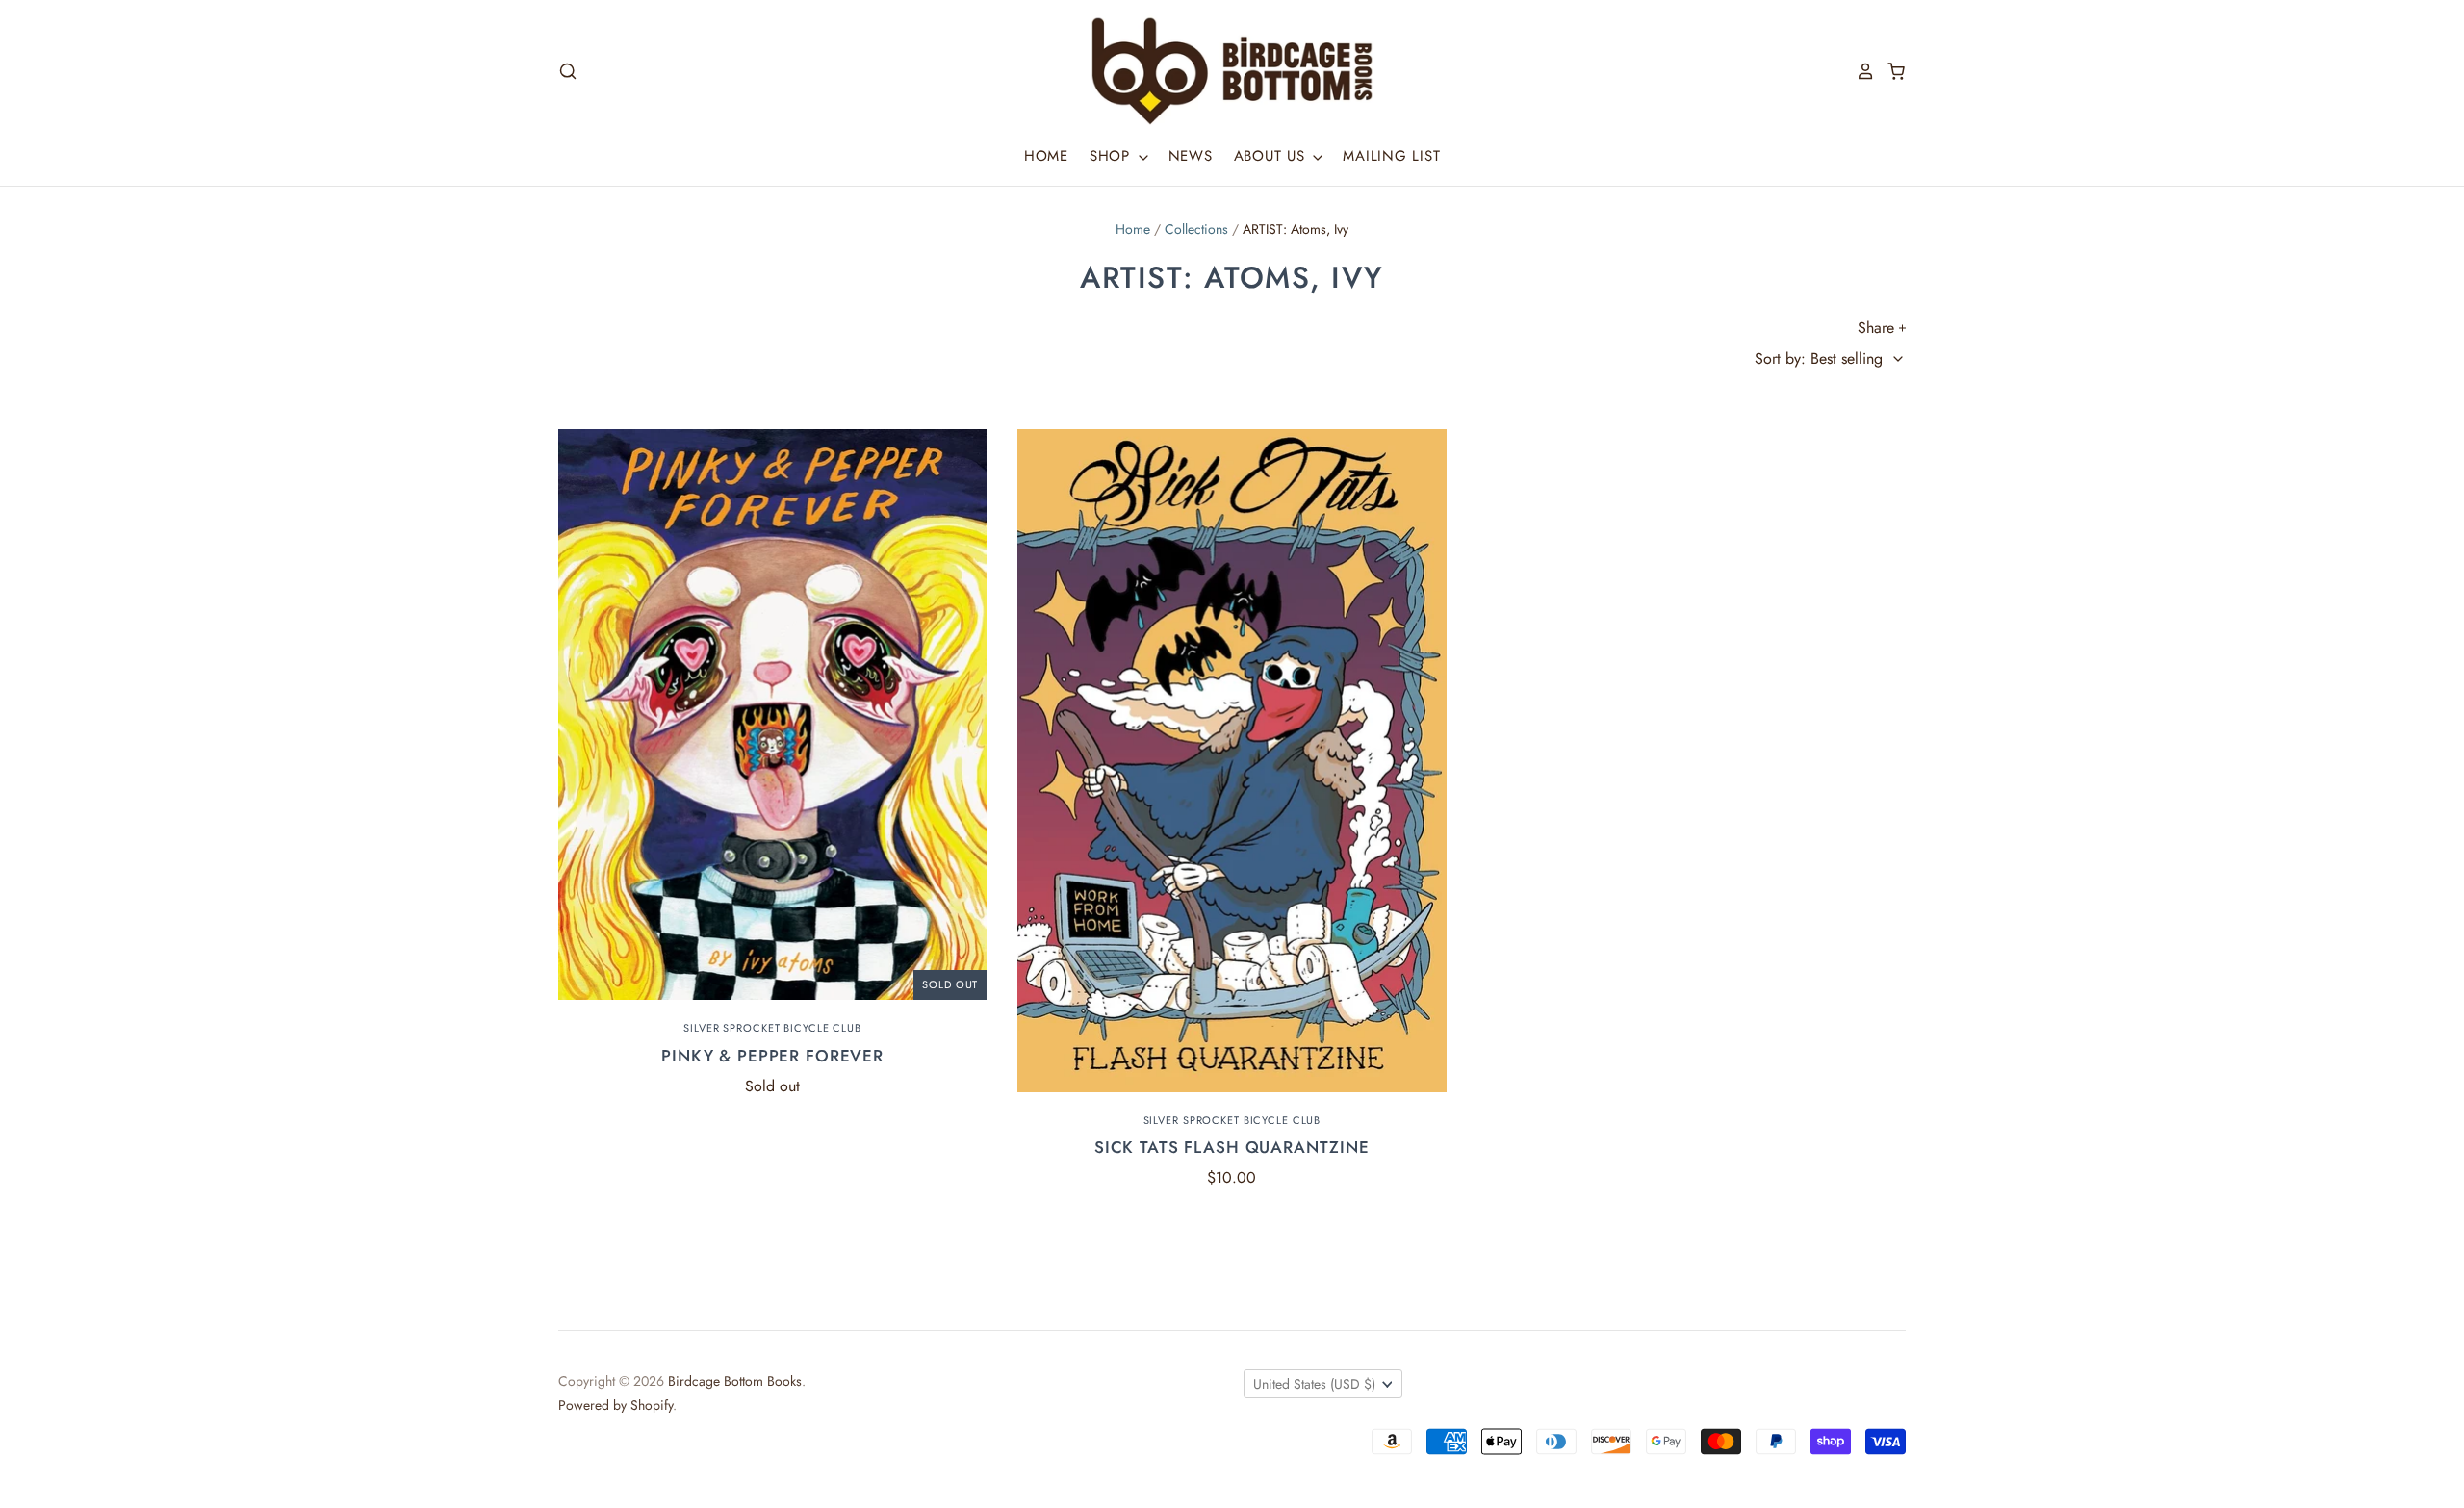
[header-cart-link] (1890, 71)
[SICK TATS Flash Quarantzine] (1232, 760)
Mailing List (1391, 156)
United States (1314, 1384)
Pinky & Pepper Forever (772, 1056)
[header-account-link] (1860, 71)
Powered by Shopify (616, 1405)
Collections (1196, 229)
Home (1046, 156)
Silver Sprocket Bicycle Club (772, 1028)
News (1191, 156)
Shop (1113, 156)
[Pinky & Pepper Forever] (772, 715)
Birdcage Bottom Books (735, 1381)
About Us (1272, 156)
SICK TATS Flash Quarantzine (1232, 1147)
